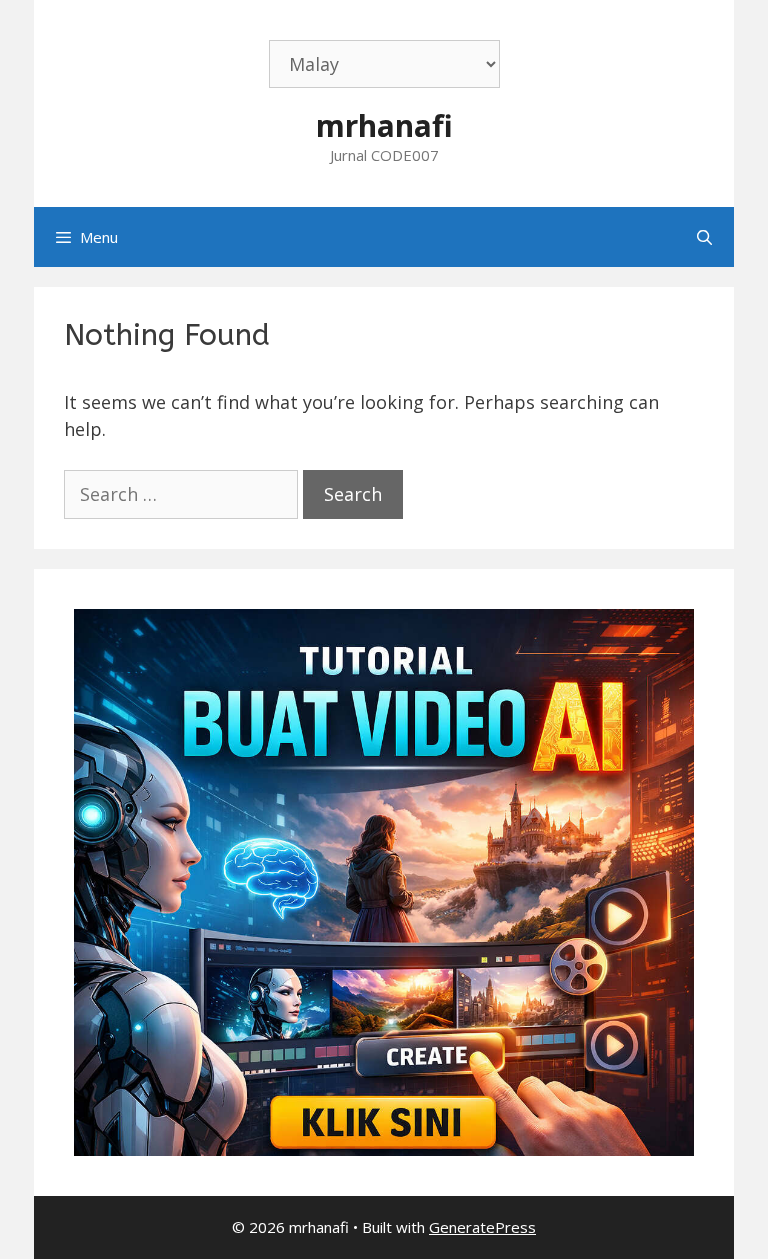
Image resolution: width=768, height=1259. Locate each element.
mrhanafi (384, 125)
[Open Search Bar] (704, 237)
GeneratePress (482, 1227)
